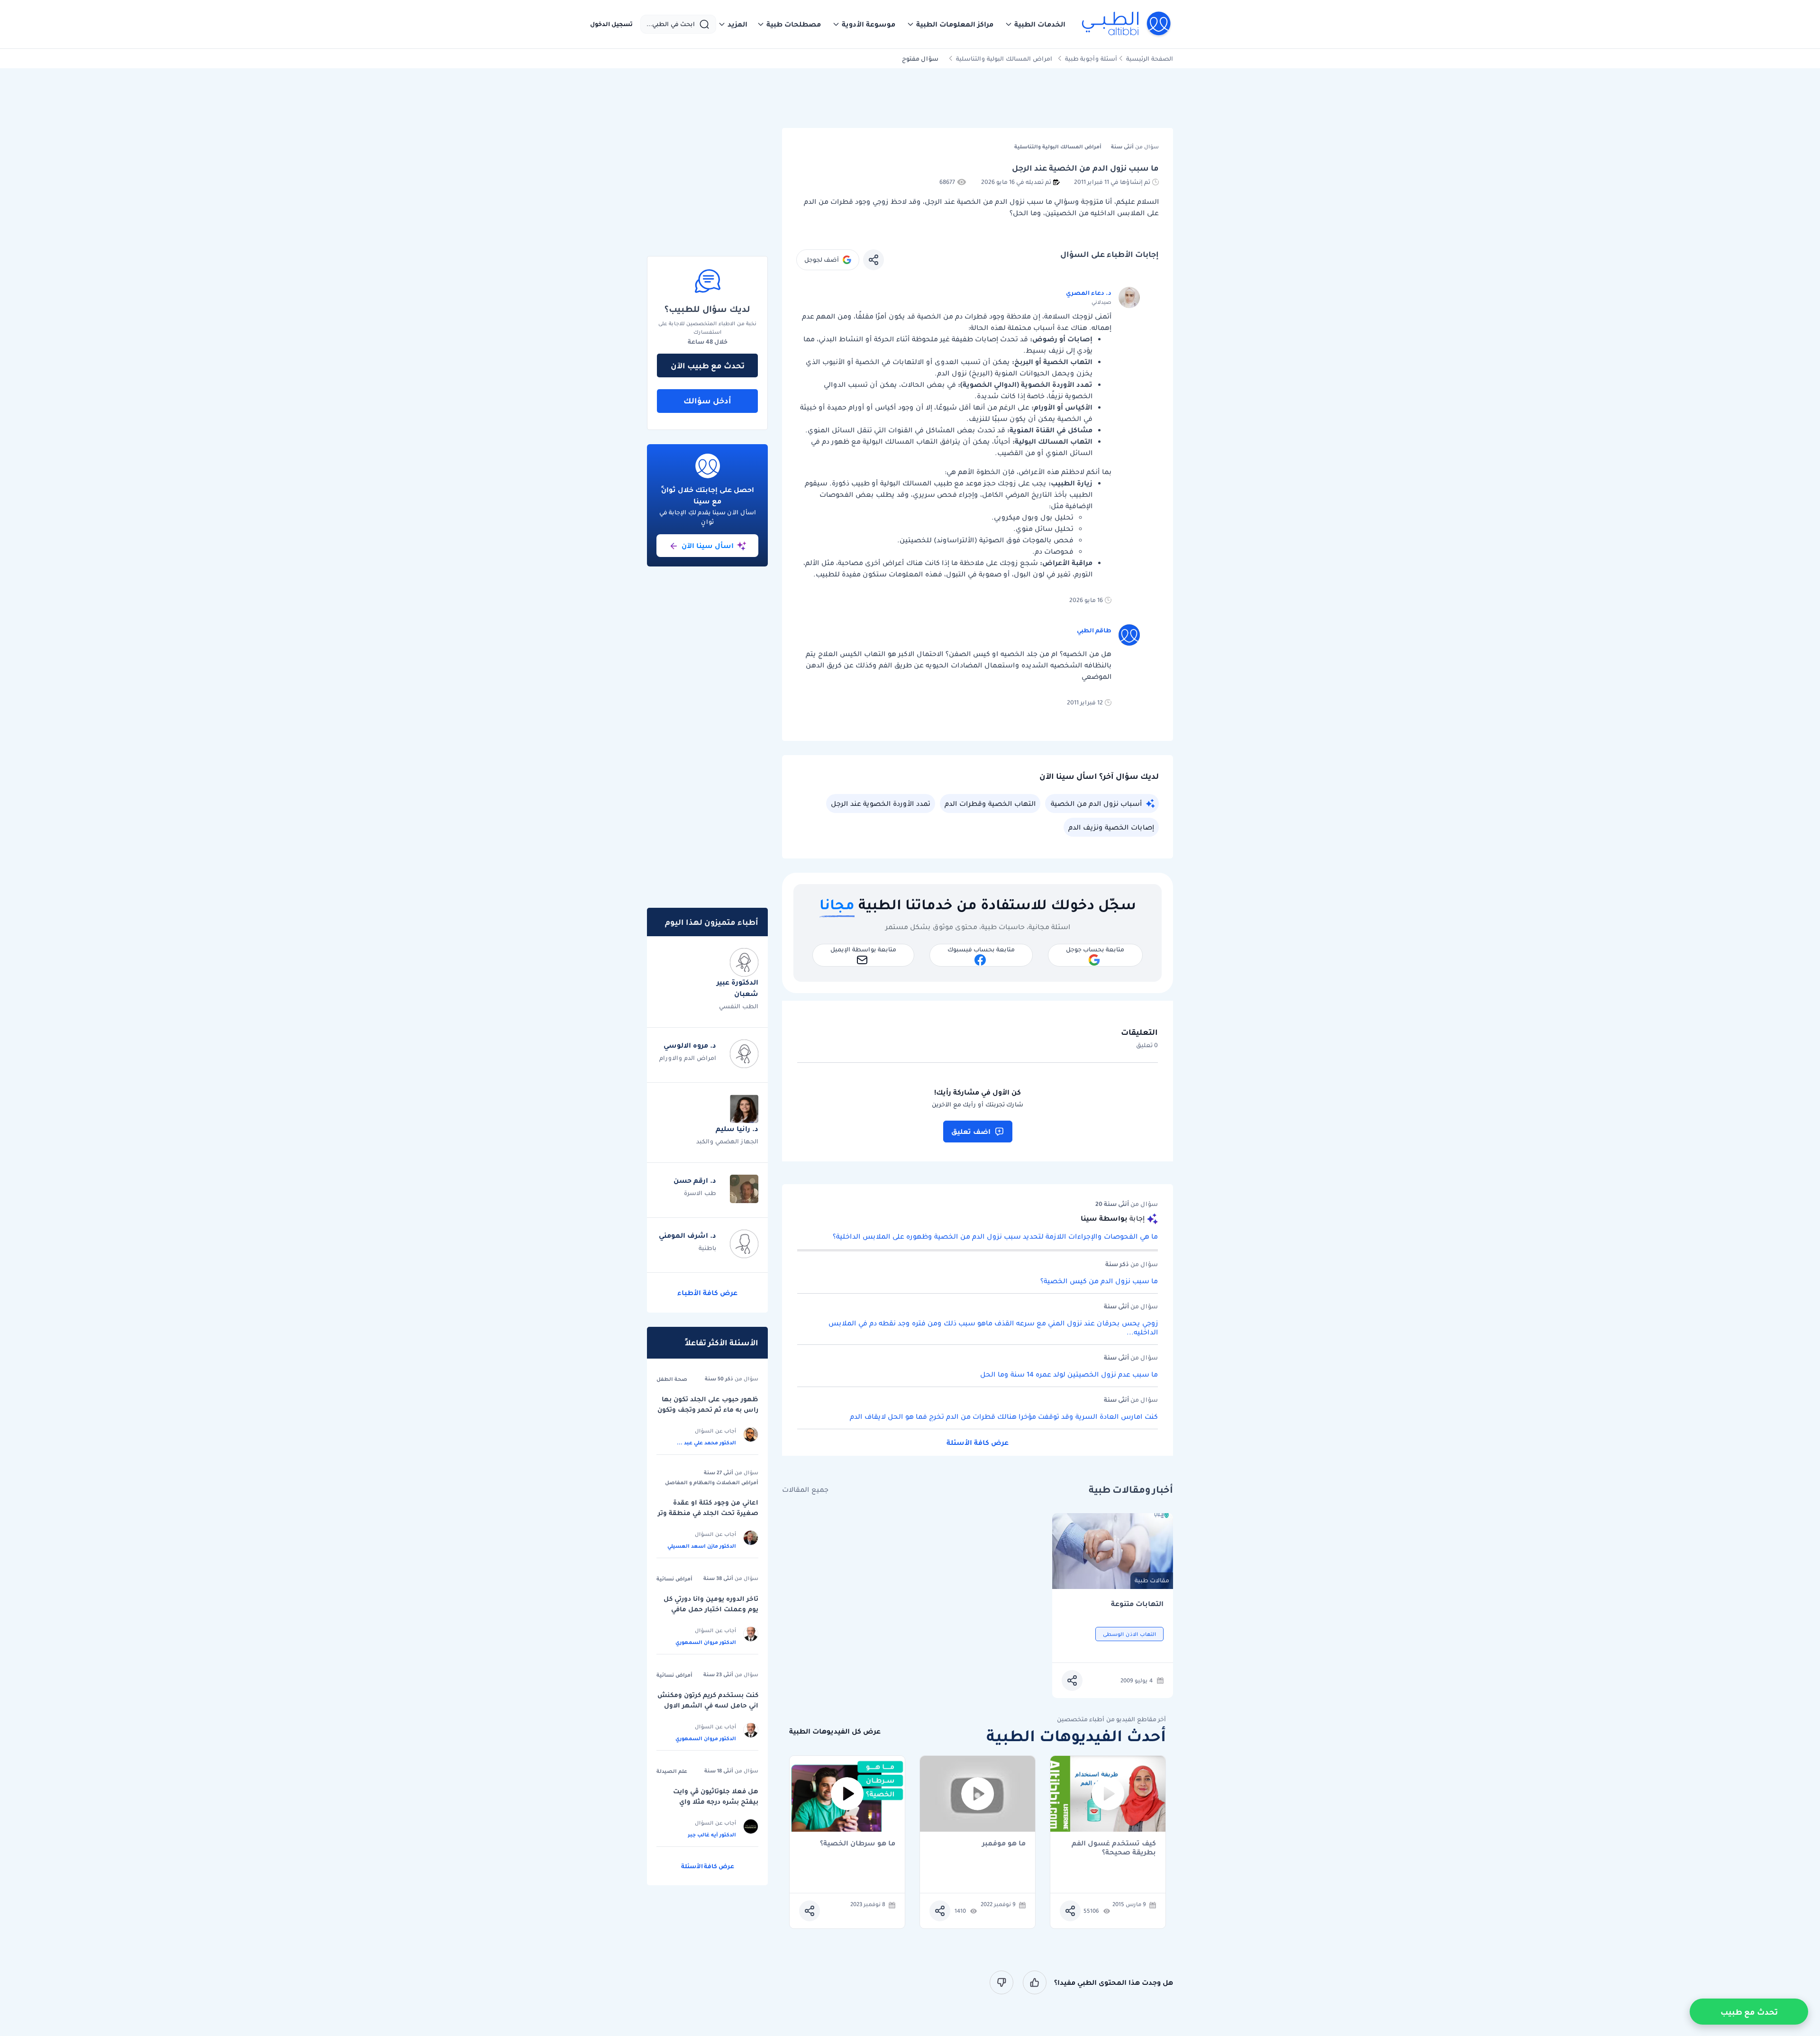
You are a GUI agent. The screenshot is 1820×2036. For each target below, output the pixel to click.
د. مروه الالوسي (690, 1045)
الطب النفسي (739, 1006)
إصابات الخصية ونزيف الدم (1111, 827)
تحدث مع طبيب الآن (708, 365)
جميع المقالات (805, 1490)
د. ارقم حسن (695, 1180)
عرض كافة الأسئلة (978, 1443)
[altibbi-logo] (1127, 24)
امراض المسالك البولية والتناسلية (1004, 59)
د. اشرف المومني (687, 1235)
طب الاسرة (700, 1193)
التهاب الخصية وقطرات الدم (990, 803)
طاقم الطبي (1094, 630)
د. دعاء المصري (1089, 293)
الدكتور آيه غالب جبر (712, 1835)
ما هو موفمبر (1004, 1844)
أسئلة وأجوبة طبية (1091, 59)
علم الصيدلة (672, 1771)
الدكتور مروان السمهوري (706, 1642)
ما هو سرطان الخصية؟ (858, 1844)
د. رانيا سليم (737, 1129)
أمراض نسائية (674, 1579)
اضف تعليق (971, 1132)
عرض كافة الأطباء (707, 1293)
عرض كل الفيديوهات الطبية (835, 1731)
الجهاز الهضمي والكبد (727, 1141)
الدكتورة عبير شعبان (737, 988)
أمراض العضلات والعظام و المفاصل (712, 1482)
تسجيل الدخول (611, 24)
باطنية (707, 1248)
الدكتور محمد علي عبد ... (706, 1443)
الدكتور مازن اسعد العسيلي (702, 1546)
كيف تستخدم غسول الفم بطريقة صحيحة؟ (1114, 1848)
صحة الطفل (672, 1379)
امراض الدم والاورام (688, 1058)
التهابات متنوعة (1137, 1604)
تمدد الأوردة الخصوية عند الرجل (881, 803)
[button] (1035, 24)
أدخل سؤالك (707, 401)
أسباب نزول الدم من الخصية (1096, 803)
